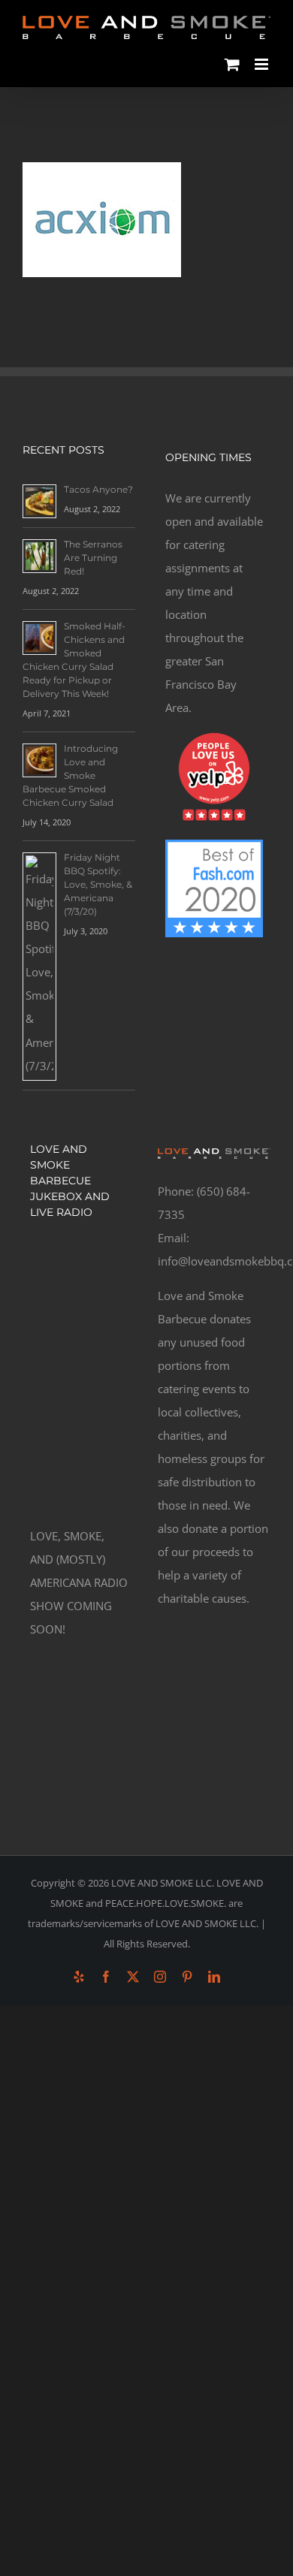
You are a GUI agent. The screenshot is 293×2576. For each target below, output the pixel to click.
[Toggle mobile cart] (232, 64)
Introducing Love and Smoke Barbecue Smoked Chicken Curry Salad (70, 775)
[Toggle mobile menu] (263, 64)
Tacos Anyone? (98, 489)
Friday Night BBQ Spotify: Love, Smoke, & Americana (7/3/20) (98, 884)
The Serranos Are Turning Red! (93, 558)
